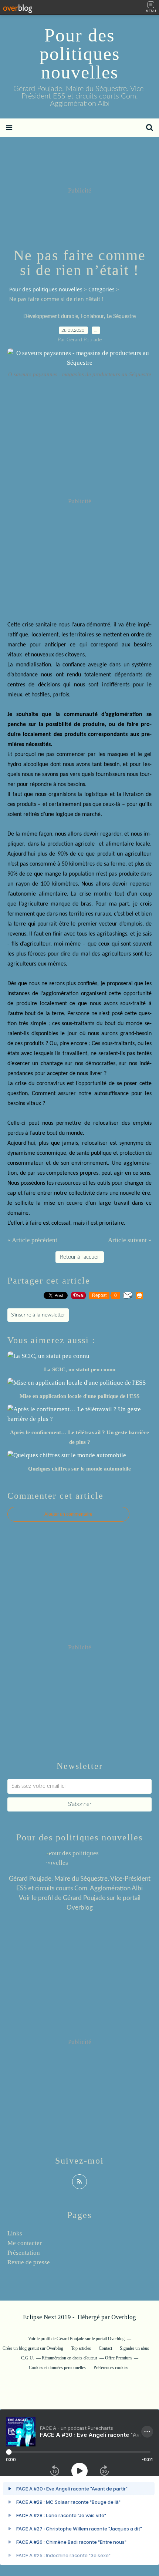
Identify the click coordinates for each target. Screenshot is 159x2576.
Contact (105, 2348)
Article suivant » (130, 1240)
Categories (102, 289)
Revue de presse (29, 2262)
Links (15, 2233)
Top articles (81, 2348)
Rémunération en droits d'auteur (70, 2358)
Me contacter (25, 2243)
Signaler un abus (135, 2348)
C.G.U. (28, 2358)
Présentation (24, 2253)
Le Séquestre (121, 317)
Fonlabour (92, 317)
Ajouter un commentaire (68, 1514)
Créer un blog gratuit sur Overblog (33, 2348)
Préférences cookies (111, 2368)
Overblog (124, 2317)
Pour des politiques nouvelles (80, 54)
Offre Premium (118, 2358)
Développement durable (51, 317)
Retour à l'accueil (80, 1257)
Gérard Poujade (84, 1898)
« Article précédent (32, 1240)
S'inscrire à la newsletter (38, 1315)
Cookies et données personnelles (57, 2368)
